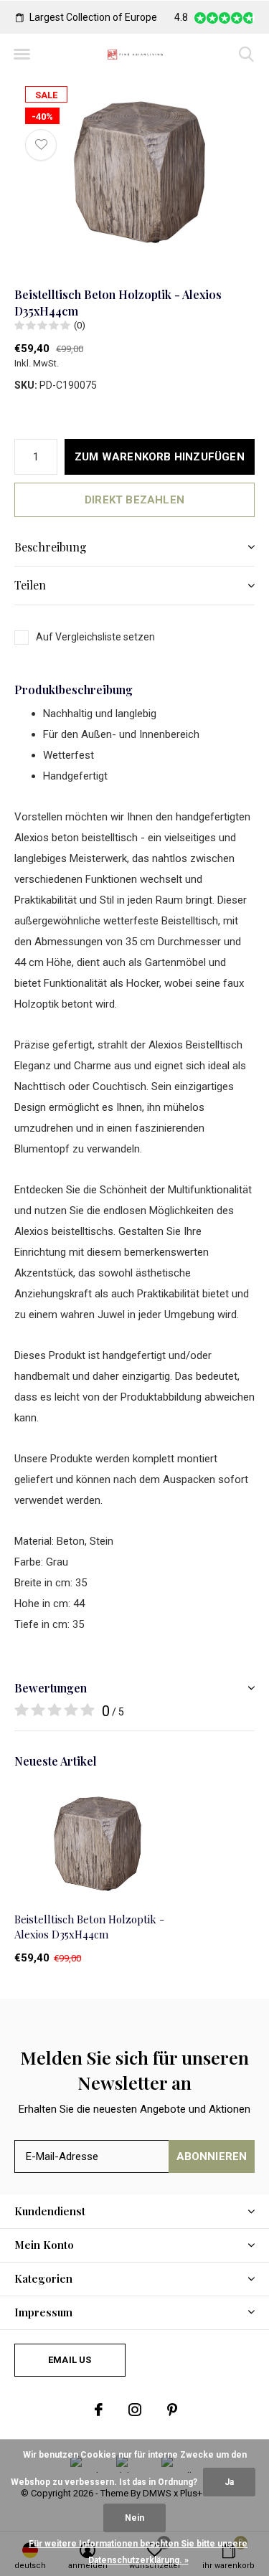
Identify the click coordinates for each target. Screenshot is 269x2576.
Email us (70, 2360)
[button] (22, 55)
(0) (80, 325)
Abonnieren (212, 2156)
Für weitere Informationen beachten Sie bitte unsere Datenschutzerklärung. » (138, 2552)
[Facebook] (99, 2410)
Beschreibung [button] (51, 547)
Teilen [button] (30, 585)
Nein (134, 2518)
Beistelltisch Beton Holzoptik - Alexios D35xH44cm (89, 1927)
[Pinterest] (172, 2410)
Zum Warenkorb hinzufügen (160, 457)
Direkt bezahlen (134, 500)
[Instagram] (135, 2410)
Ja (229, 2482)
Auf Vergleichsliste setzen (95, 637)
